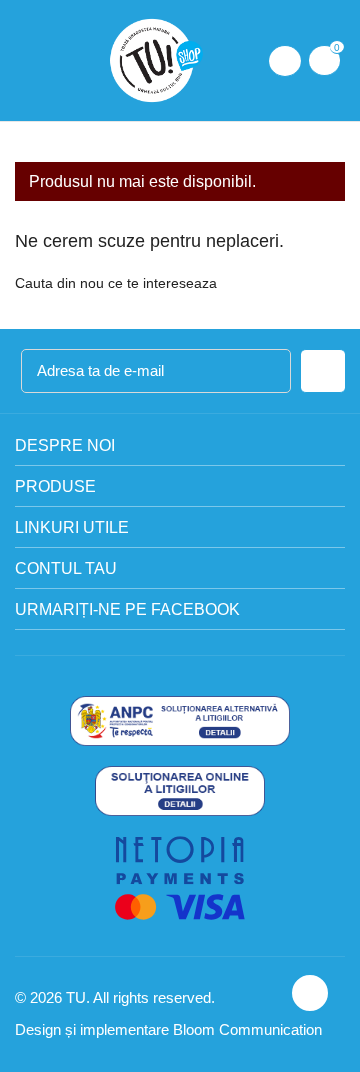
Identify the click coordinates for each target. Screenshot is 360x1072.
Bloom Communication (247, 1029)
